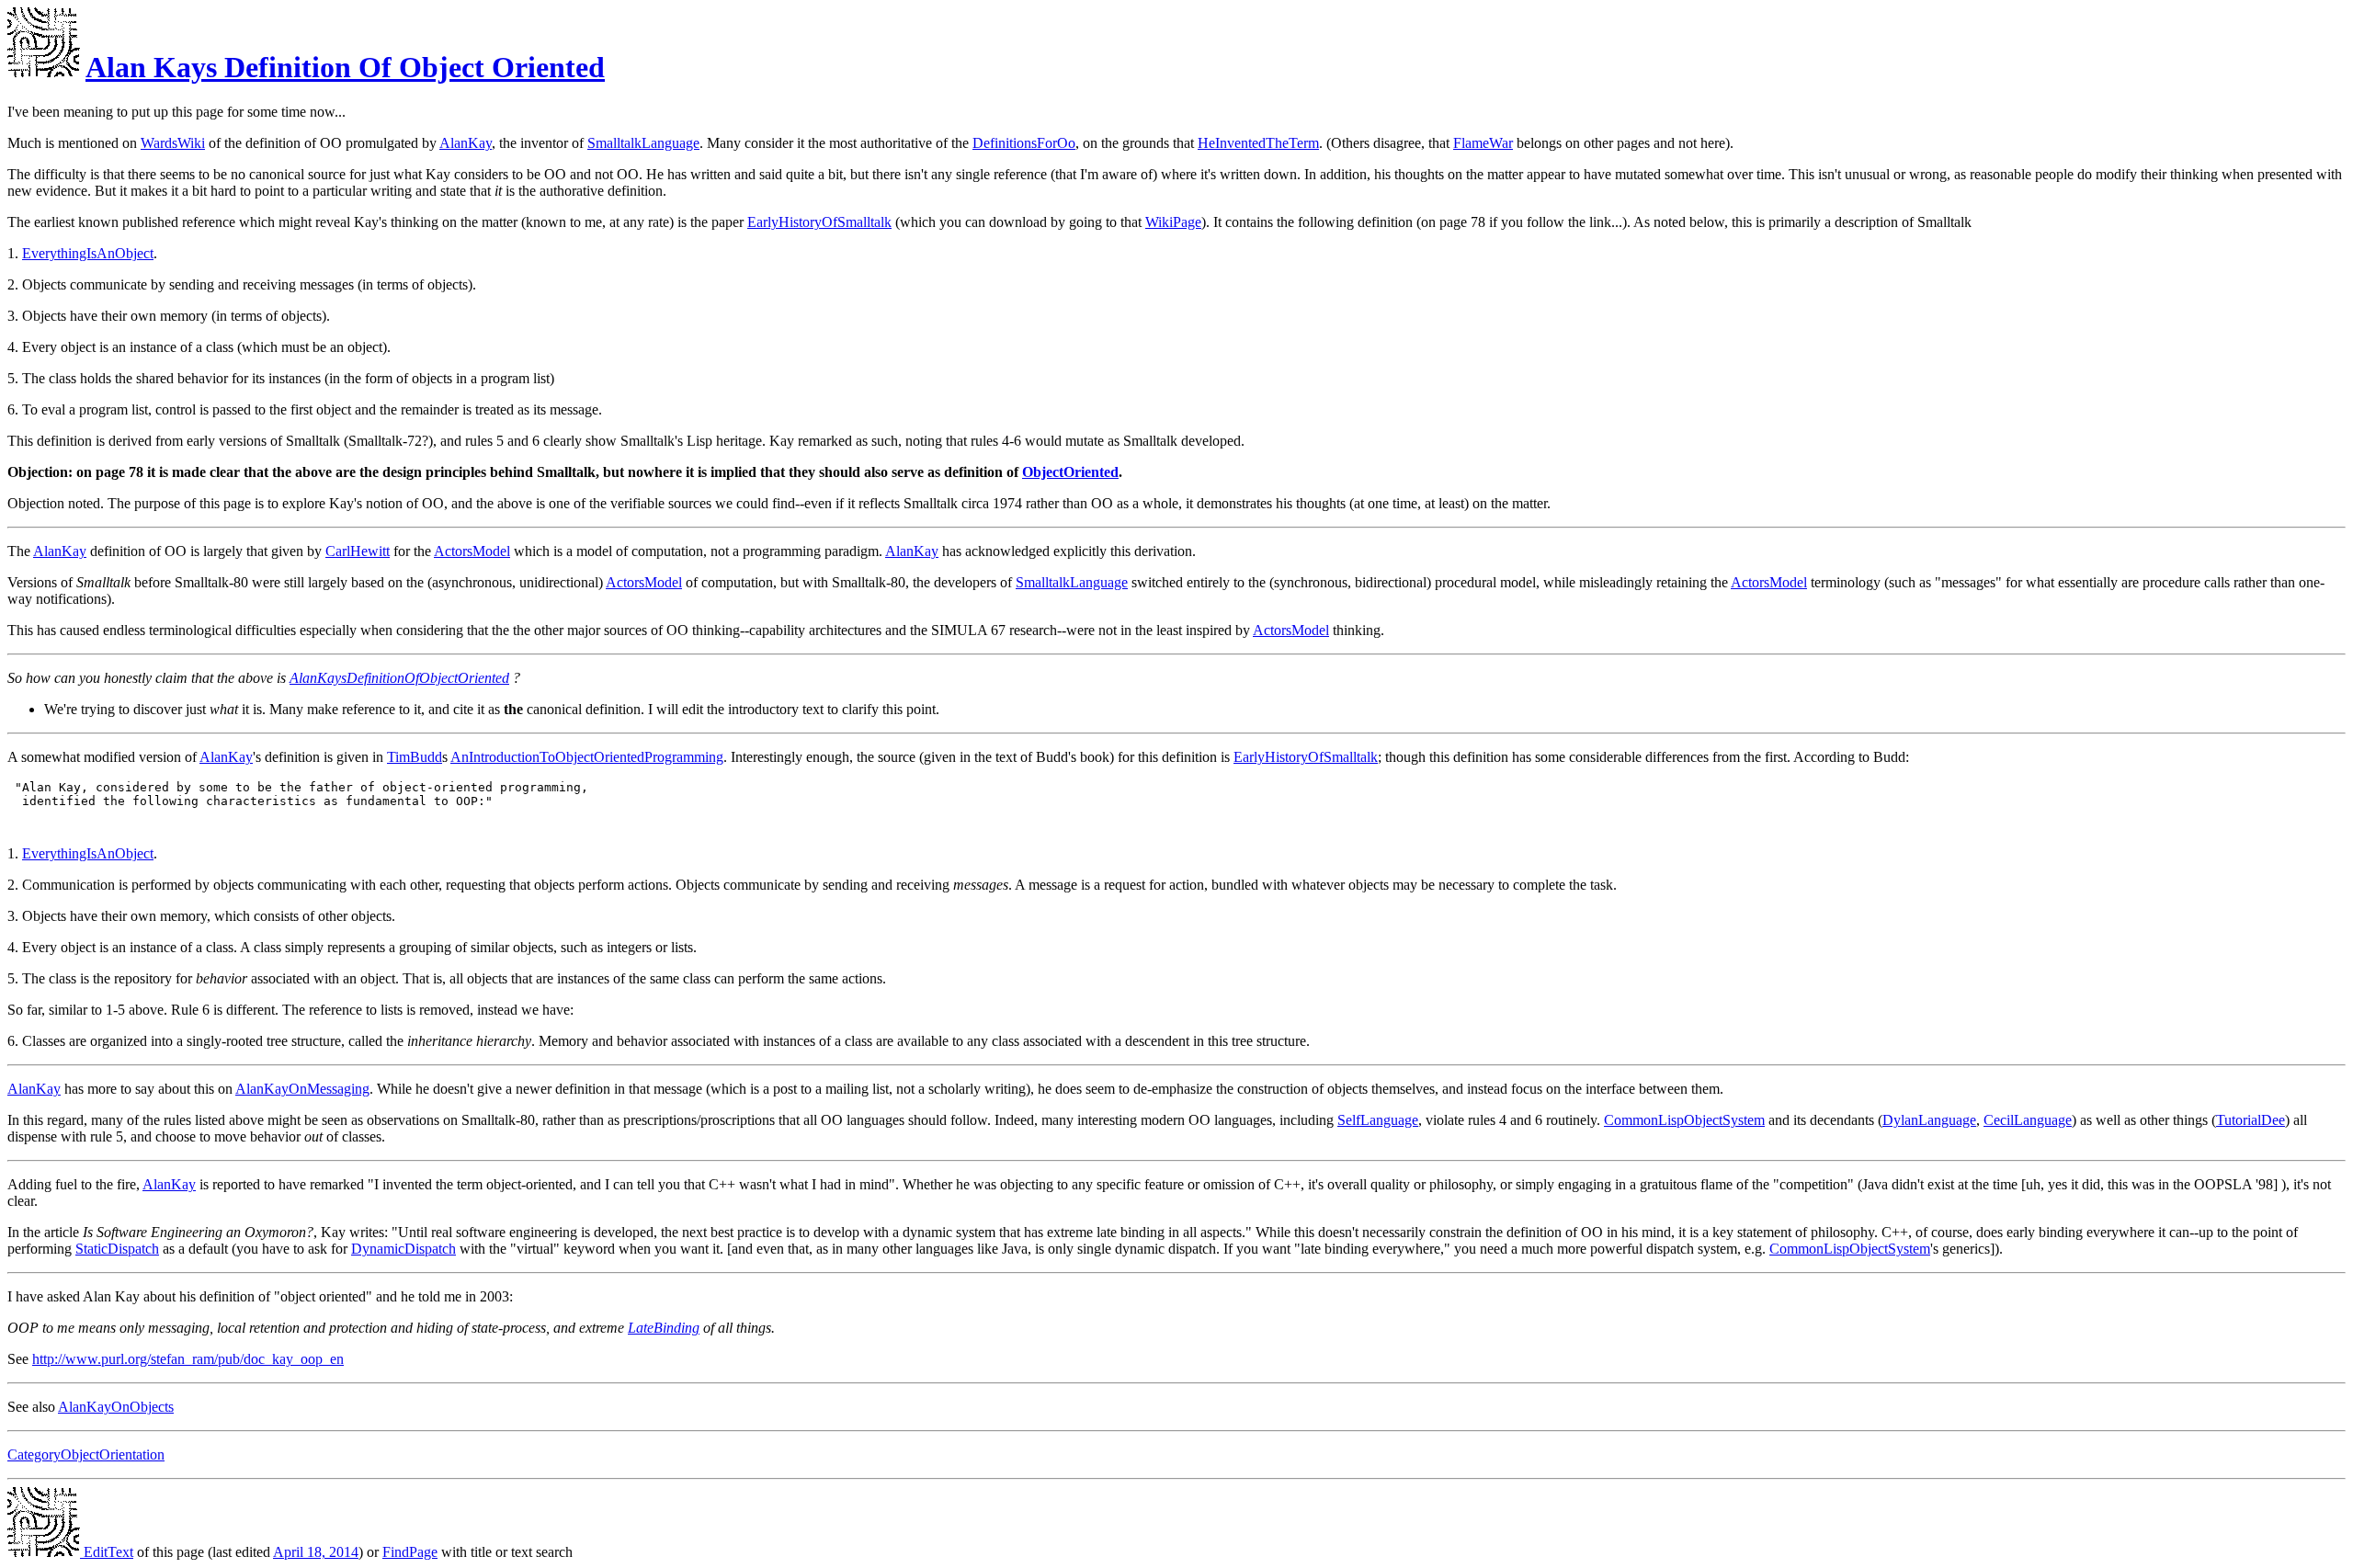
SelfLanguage (1378, 1120)
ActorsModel (472, 551)
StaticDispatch (117, 1249)
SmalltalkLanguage (643, 143)
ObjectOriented (1070, 472)
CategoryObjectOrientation (86, 1454)
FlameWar (1483, 143)
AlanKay (466, 143)
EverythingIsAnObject (88, 253)
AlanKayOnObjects (116, 1407)
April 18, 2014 (316, 1552)
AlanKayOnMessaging (302, 1089)
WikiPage (1173, 222)
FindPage (410, 1552)
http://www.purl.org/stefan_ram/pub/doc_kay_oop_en (188, 1359)
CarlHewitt (358, 551)
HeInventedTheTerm (1258, 143)
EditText (107, 1552)
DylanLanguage (1929, 1120)
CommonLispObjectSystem (1684, 1120)
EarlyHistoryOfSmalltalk (819, 222)
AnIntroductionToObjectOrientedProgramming (587, 757)
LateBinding (664, 1328)
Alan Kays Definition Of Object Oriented (345, 67)
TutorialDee (2251, 1120)
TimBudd (415, 757)
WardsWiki (173, 143)
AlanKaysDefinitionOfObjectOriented (399, 678)
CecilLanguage (2028, 1120)
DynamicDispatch (404, 1249)
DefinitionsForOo (1024, 143)
